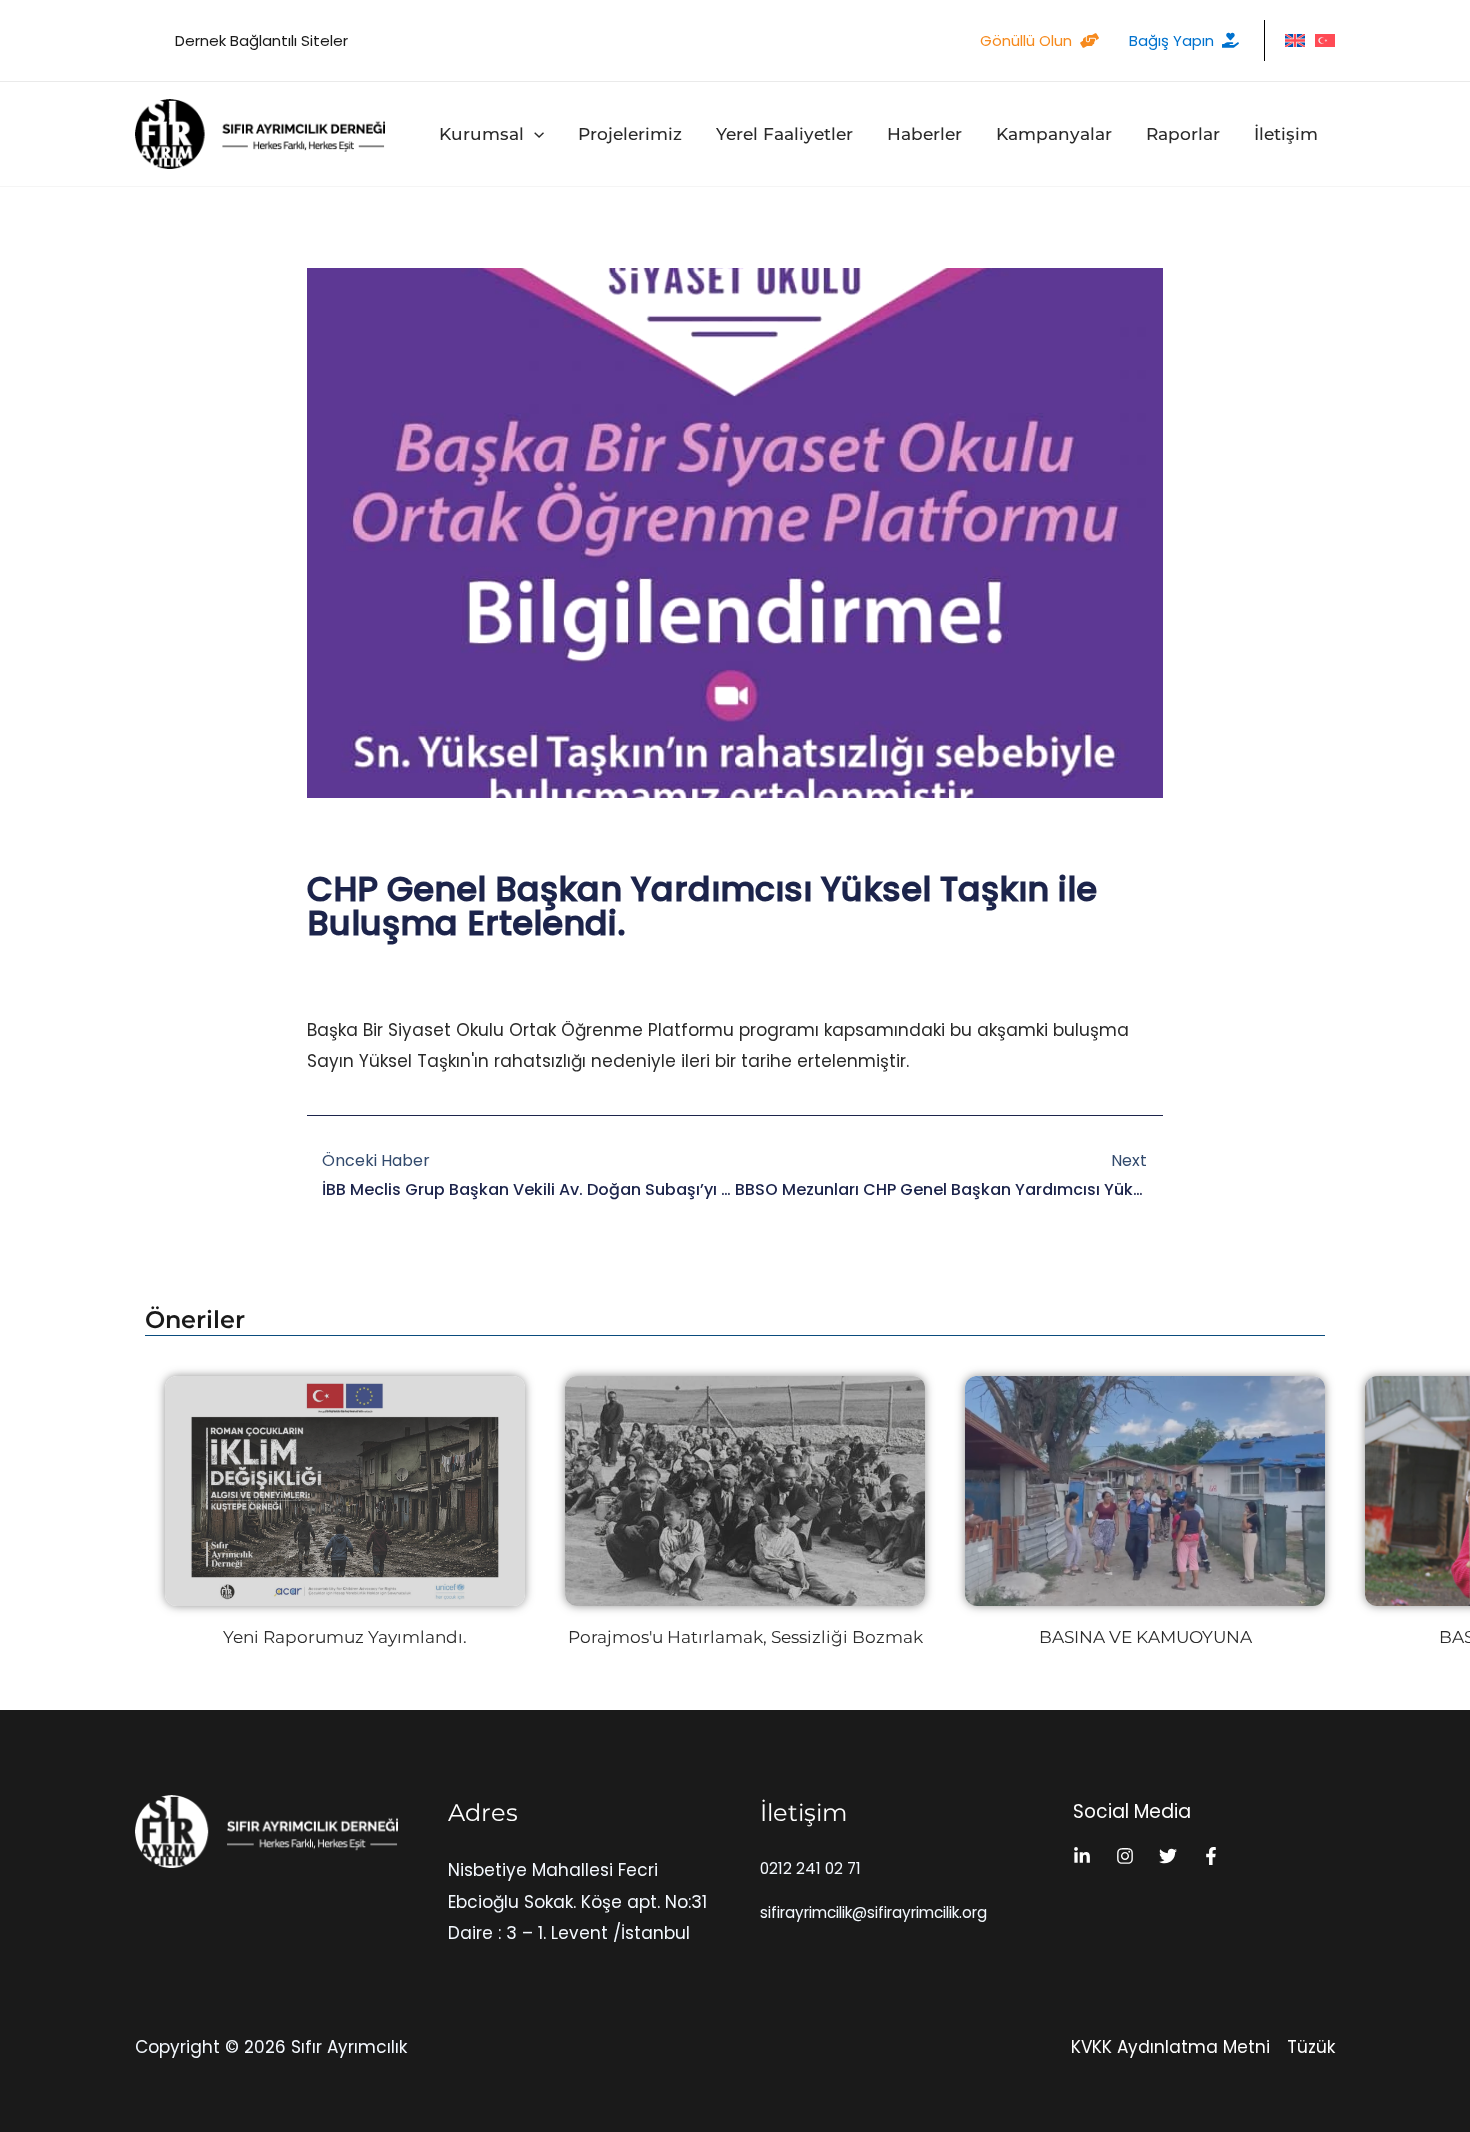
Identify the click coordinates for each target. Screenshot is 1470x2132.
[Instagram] (1125, 1856)
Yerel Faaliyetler (784, 134)
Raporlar (1183, 134)
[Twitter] (1168, 1856)
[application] (534, 134)
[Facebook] (1211, 1856)
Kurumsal (481, 134)
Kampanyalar (1054, 134)
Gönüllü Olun (1026, 40)
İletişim (1286, 134)
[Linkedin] (1082, 1856)
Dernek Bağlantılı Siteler (261, 40)
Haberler (924, 134)
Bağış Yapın (1171, 40)
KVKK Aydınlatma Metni (1170, 2047)
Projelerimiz (630, 134)
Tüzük (1311, 2047)
